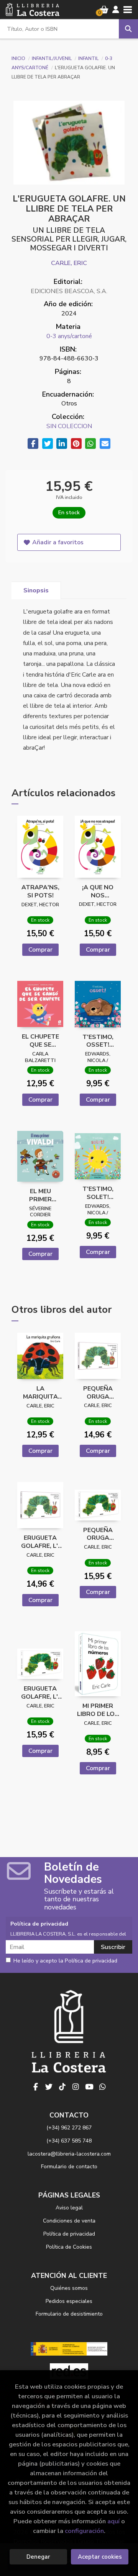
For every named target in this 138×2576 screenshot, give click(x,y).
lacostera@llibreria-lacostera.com (69, 2154)
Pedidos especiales (69, 2301)
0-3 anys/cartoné (69, 336)
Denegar (38, 2557)
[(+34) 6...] (103, 2087)
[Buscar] (128, 29)
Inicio (18, 58)
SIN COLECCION (69, 426)
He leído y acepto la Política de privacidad (65, 1961)
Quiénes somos (69, 2288)
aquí (113, 2521)
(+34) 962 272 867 (69, 2128)
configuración (84, 2531)
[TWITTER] (49, 2087)
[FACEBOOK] (36, 2087)
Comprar (40, 950)
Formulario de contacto (69, 2167)
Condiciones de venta (69, 2221)
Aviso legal (69, 2208)
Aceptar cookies (100, 2557)
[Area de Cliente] (116, 10)
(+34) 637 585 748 (69, 2141)
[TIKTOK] (62, 2087)
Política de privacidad (69, 2234)
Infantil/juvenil (52, 58)
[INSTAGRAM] (76, 2087)
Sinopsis (36, 590)
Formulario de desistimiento (69, 2314)
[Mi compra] (104, 10)
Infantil (89, 58)
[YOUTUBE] (89, 2087)
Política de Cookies (69, 2247)
